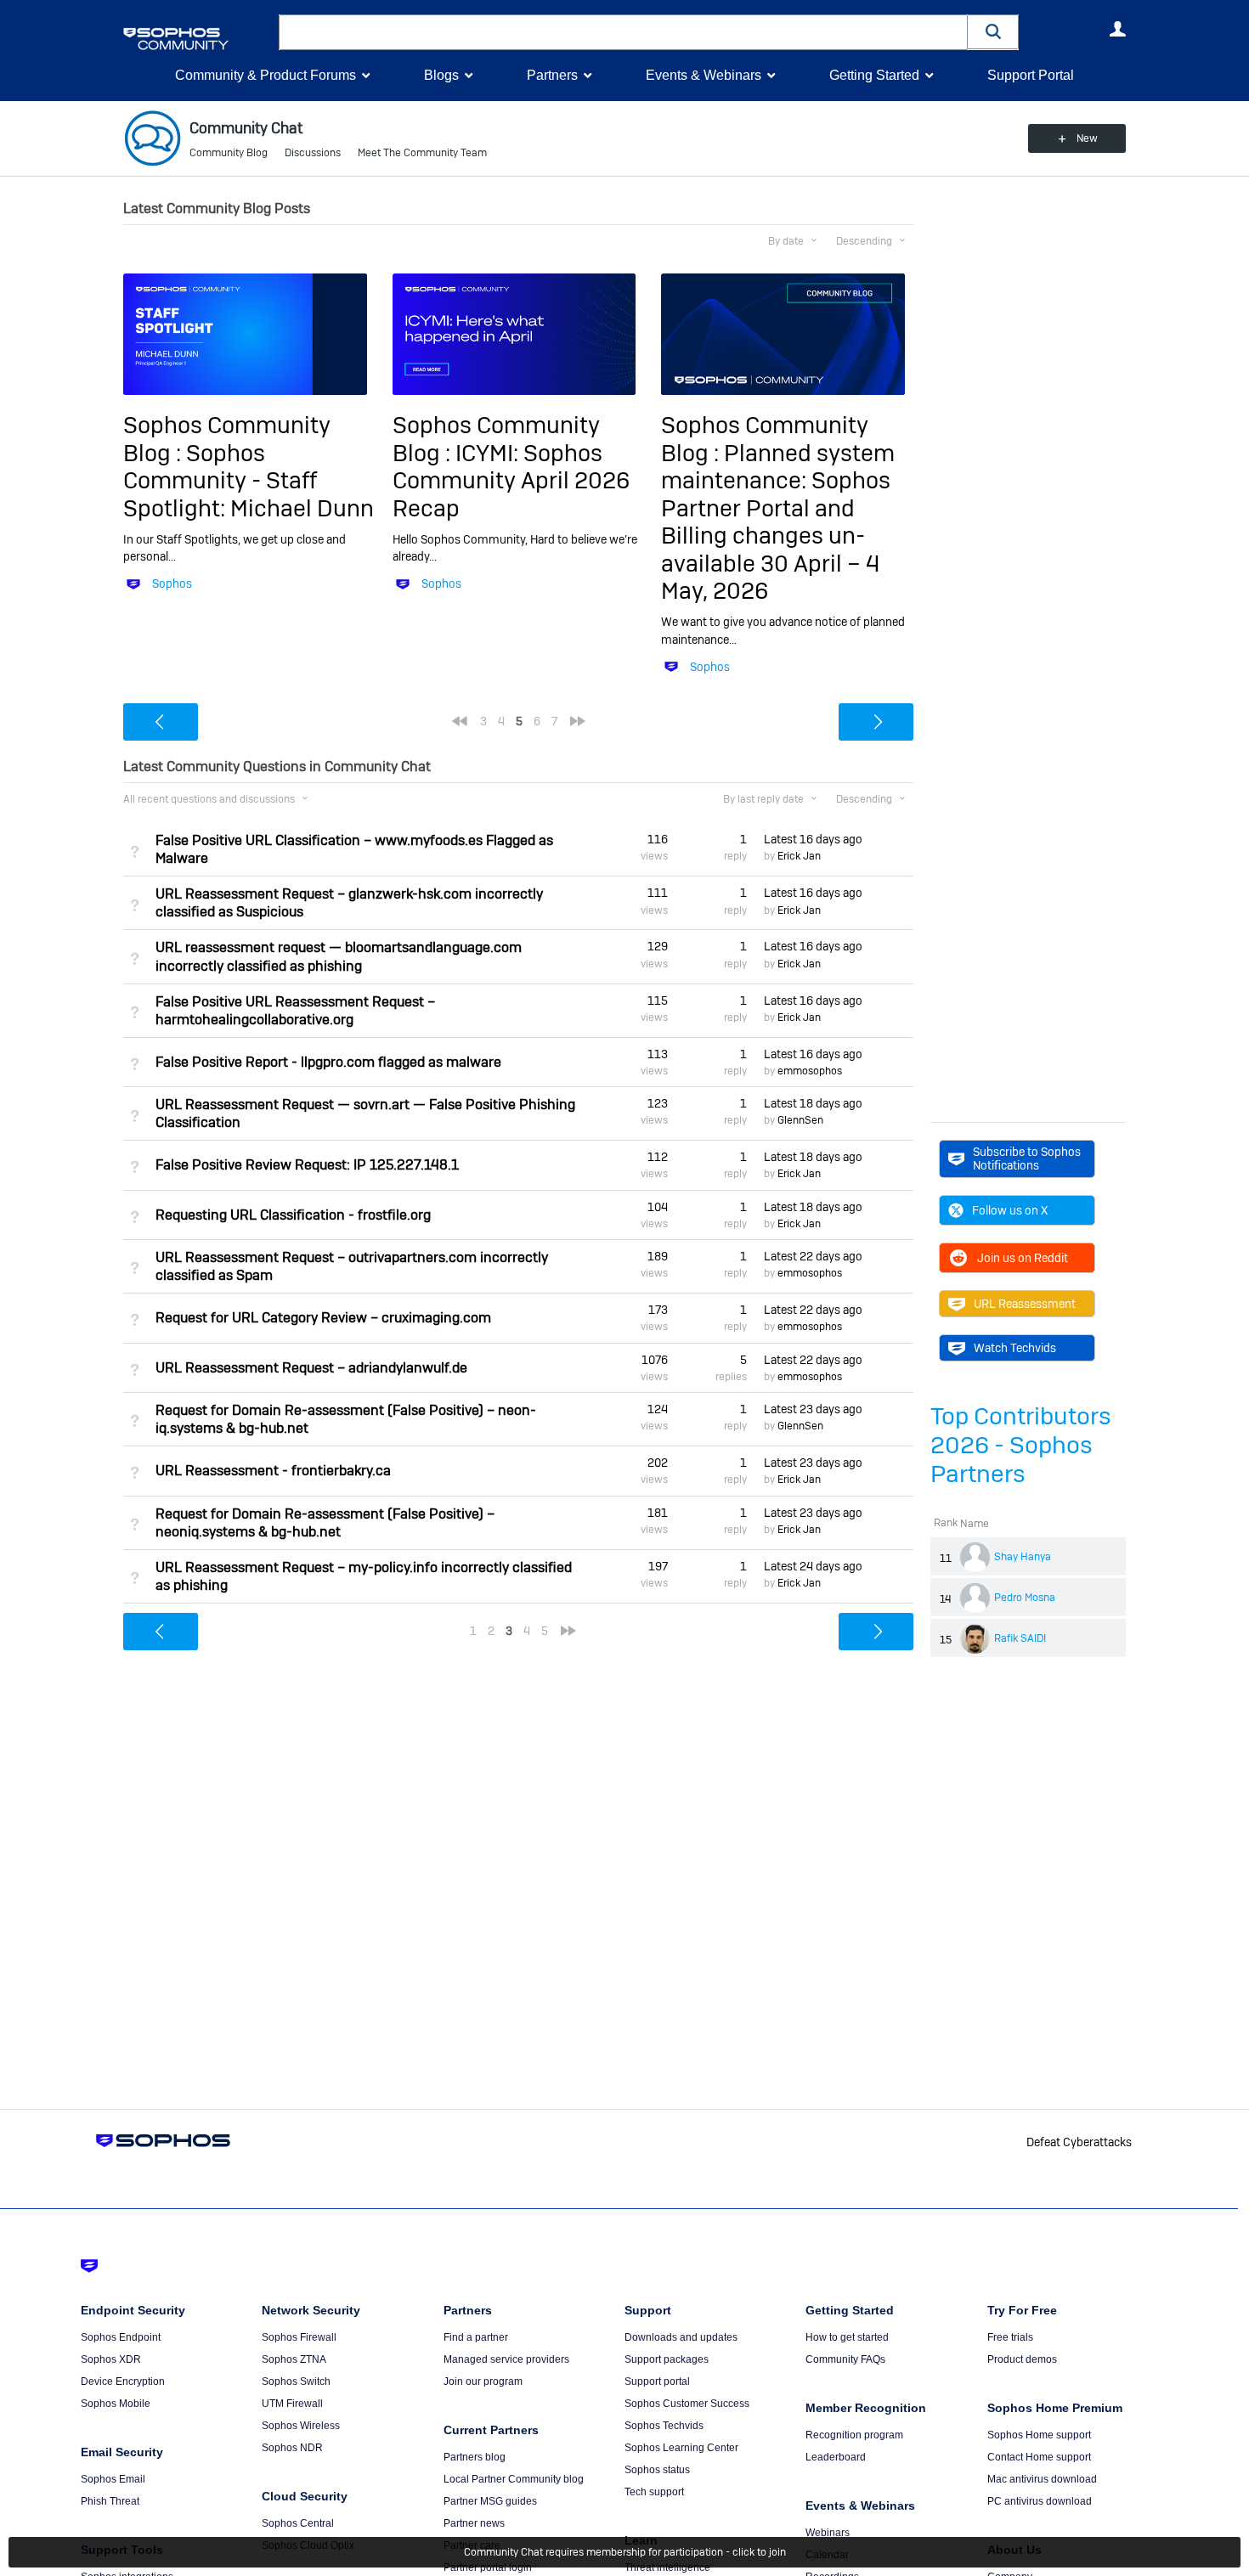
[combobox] (623, 32)
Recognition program (854, 2435)
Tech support (654, 2492)
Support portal (657, 2382)
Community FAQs (845, 2359)
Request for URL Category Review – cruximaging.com (323, 1318)
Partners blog (475, 2457)
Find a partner (476, 2337)
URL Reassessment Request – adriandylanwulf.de (311, 1368)
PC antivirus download (1040, 2501)
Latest (813, 839)
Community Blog (229, 153)
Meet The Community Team (422, 153)
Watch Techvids (1015, 1348)
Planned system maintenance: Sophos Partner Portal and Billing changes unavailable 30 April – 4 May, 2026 (778, 522)
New (1087, 138)
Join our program (483, 2382)
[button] (993, 32)
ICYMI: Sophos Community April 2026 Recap (511, 481)
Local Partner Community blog (514, 2479)
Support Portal (1031, 75)
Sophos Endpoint (121, 2337)
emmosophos (810, 1071)
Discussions (313, 153)
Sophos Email (113, 2479)
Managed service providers (506, 2359)
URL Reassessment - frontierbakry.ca (273, 1471)
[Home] (198, 39)
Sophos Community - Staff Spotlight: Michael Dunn (249, 481)
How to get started (847, 2337)
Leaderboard (836, 2457)
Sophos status (657, 2470)
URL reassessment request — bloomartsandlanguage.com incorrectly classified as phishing (339, 956)
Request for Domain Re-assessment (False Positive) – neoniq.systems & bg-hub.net (325, 1523)
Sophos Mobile (116, 2404)
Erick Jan (799, 856)
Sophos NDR (292, 2448)
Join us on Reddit (1023, 1258)
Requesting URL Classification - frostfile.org (293, 1215)
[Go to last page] (578, 721)
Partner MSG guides (490, 2501)
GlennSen (800, 1120)
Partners (552, 75)
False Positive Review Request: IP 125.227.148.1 (307, 1165)
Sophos (172, 583)
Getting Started (874, 75)
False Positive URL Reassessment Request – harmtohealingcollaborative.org (295, 1011)
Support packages (667, 2359)
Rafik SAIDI (1020, 1638)
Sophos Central (298, 2523)
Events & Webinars (704, 75)
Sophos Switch (296, 2382)
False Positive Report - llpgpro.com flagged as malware (328, 1062)
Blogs (441, 75)
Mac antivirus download (1042, 2479)
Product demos (1022, 2359)
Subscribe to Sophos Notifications (1027, 1158)
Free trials (1010, 2337)
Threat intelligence (667, 2568)
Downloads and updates (681, 2337)
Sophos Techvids (664, 2426)
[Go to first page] (460, 721)
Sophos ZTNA (294, 2359)
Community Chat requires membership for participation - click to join (625, 2552)
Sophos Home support (1039, 2435)
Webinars (828, 2533)
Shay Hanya (1023, 1557)
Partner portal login (488, 2568)
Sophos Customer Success (687, 2404)
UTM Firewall (292, 2404)
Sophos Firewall (299, 2337)
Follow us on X (1010, 1210)
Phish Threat (110, 2501)
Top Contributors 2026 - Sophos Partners (1021, 1445)
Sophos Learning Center (681, 2448)
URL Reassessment (1025, 1304)
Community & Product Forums (266, 75)
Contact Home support (1039, 2457)
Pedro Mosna (1025, 1598)
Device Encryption (123, 2382)
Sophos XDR (111, 2359)
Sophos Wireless (301, 2426)
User (1117, 29)
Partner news (474, 2523)
